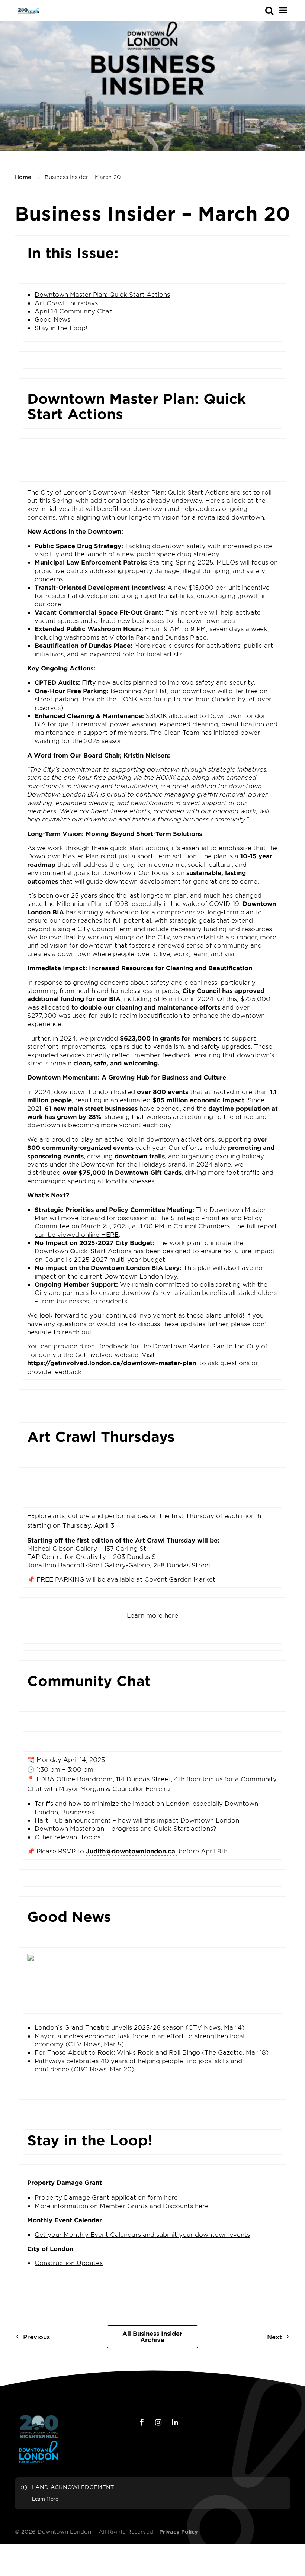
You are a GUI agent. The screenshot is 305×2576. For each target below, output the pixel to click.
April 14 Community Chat (73, 311)
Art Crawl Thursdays (66, 303)
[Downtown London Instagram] (158, 2422)
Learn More (45, 2499)
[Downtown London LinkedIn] (175, 2422)
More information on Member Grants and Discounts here (122, 2206)
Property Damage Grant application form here (106, 2197)
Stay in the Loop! (61, 328)
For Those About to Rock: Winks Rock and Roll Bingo (117, 2052)
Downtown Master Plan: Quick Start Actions (102, 294)
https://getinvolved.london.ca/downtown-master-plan (112, 1363)
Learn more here (152, 1615)
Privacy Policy (179, 2532)
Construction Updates (69, 2263)
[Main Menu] (283, 10)
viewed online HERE (88, 1234)
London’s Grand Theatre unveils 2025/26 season (110, 2027)
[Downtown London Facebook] (142, 2422)
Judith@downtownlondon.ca (131, 1851)
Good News (52, 319)
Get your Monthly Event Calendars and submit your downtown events (142, 2234)
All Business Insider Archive (152, 2337)
